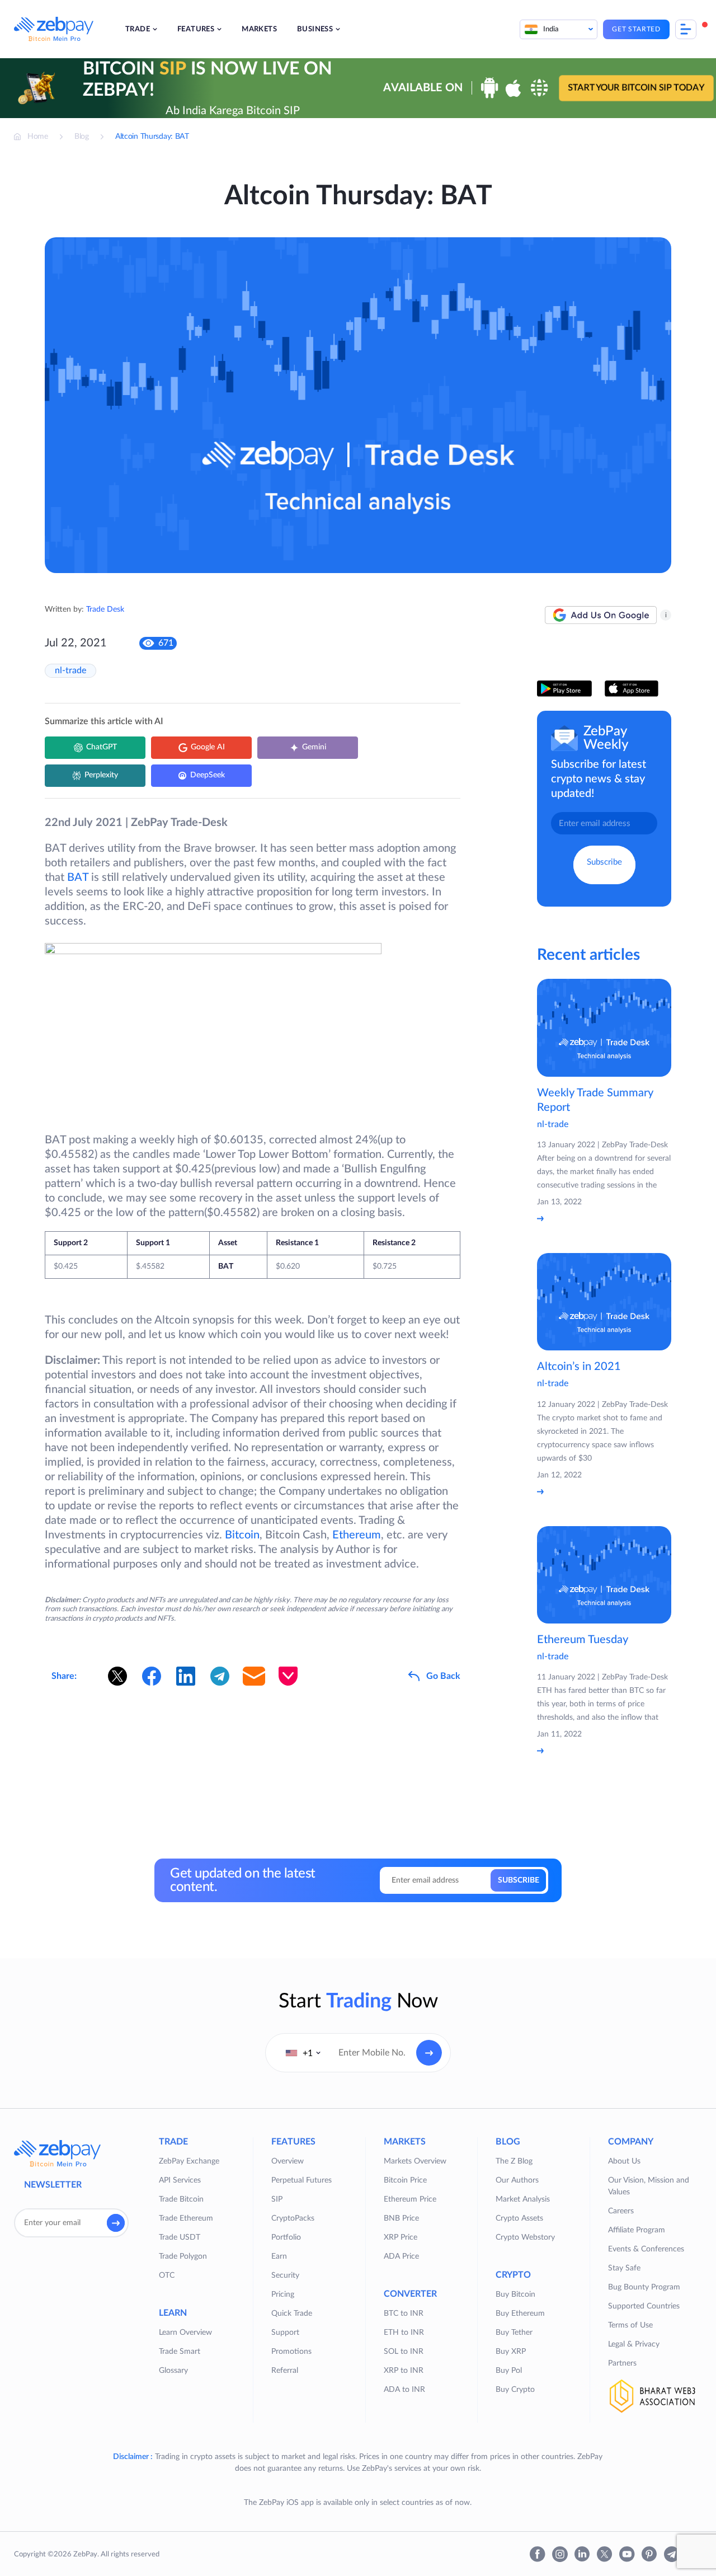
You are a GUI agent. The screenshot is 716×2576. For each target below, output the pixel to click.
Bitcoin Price (405, 2180)
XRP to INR (404, 2371)
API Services (180, 2180)
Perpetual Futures (302, 2180)
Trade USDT (180, 2237)
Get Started (636, 29)
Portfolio (286, 2237)
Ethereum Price (410, 2199)
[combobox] (303, 2053)
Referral (285, 2371)
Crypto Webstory (525, 2237)
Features (196, 29)
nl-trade (70, 670)
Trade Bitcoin (181, 2199)
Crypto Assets (519, 2218)
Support (285, 2333)
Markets (259, 29)
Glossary (173, 2371)
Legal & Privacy (634, 2344)
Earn (279, 2256)
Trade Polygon (183, 2256)
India (551, 29)
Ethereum (357, 1535)
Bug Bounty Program (644, 2287)
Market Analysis (523, 2199)
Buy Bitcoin (515, 2295)
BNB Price (401, 2218)
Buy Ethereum (520, 2314)
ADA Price (401, 2256)
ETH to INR (404, 2333)
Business (315, 29)
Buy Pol (509, 2371)
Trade (138, 29)
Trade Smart (180, 2352)
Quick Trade (292, 2314)
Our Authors (517, 2180)
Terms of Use (630, 2325)
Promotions (291, 2352)
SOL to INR (404, 2352)
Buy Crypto (515, 2390)
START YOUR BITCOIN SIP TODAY (636, 88)
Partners (622, 2363)
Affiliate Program (637, 2230)
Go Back (443, 1676)
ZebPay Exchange (189, 2161)
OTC (167, 2275)
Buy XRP (511, 2352)
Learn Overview (185, 2333)
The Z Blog (514, 2161)
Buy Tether (514, 2333)
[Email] (254, 1676)
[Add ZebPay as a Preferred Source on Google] (601, 615)
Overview (288, 2161)
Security (285, 2275)
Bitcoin (242, 1535)
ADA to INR (404, 2390)
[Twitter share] (117, 1676)
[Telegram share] (220, 1676)
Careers (621, 2211)
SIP (277, 2199)
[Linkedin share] (186, 1676)
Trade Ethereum (186, 2218)
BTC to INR (404, 2314)
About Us (624, 2161)
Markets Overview (415, 2161)
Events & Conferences (646, 2249)
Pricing (283, 2295)
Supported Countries (644, 2306)
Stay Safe (624, 2268)
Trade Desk (105, 609)
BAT (78, 878)
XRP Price (401, 2237)
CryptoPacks (293, 2218)
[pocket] (288, 1676)
